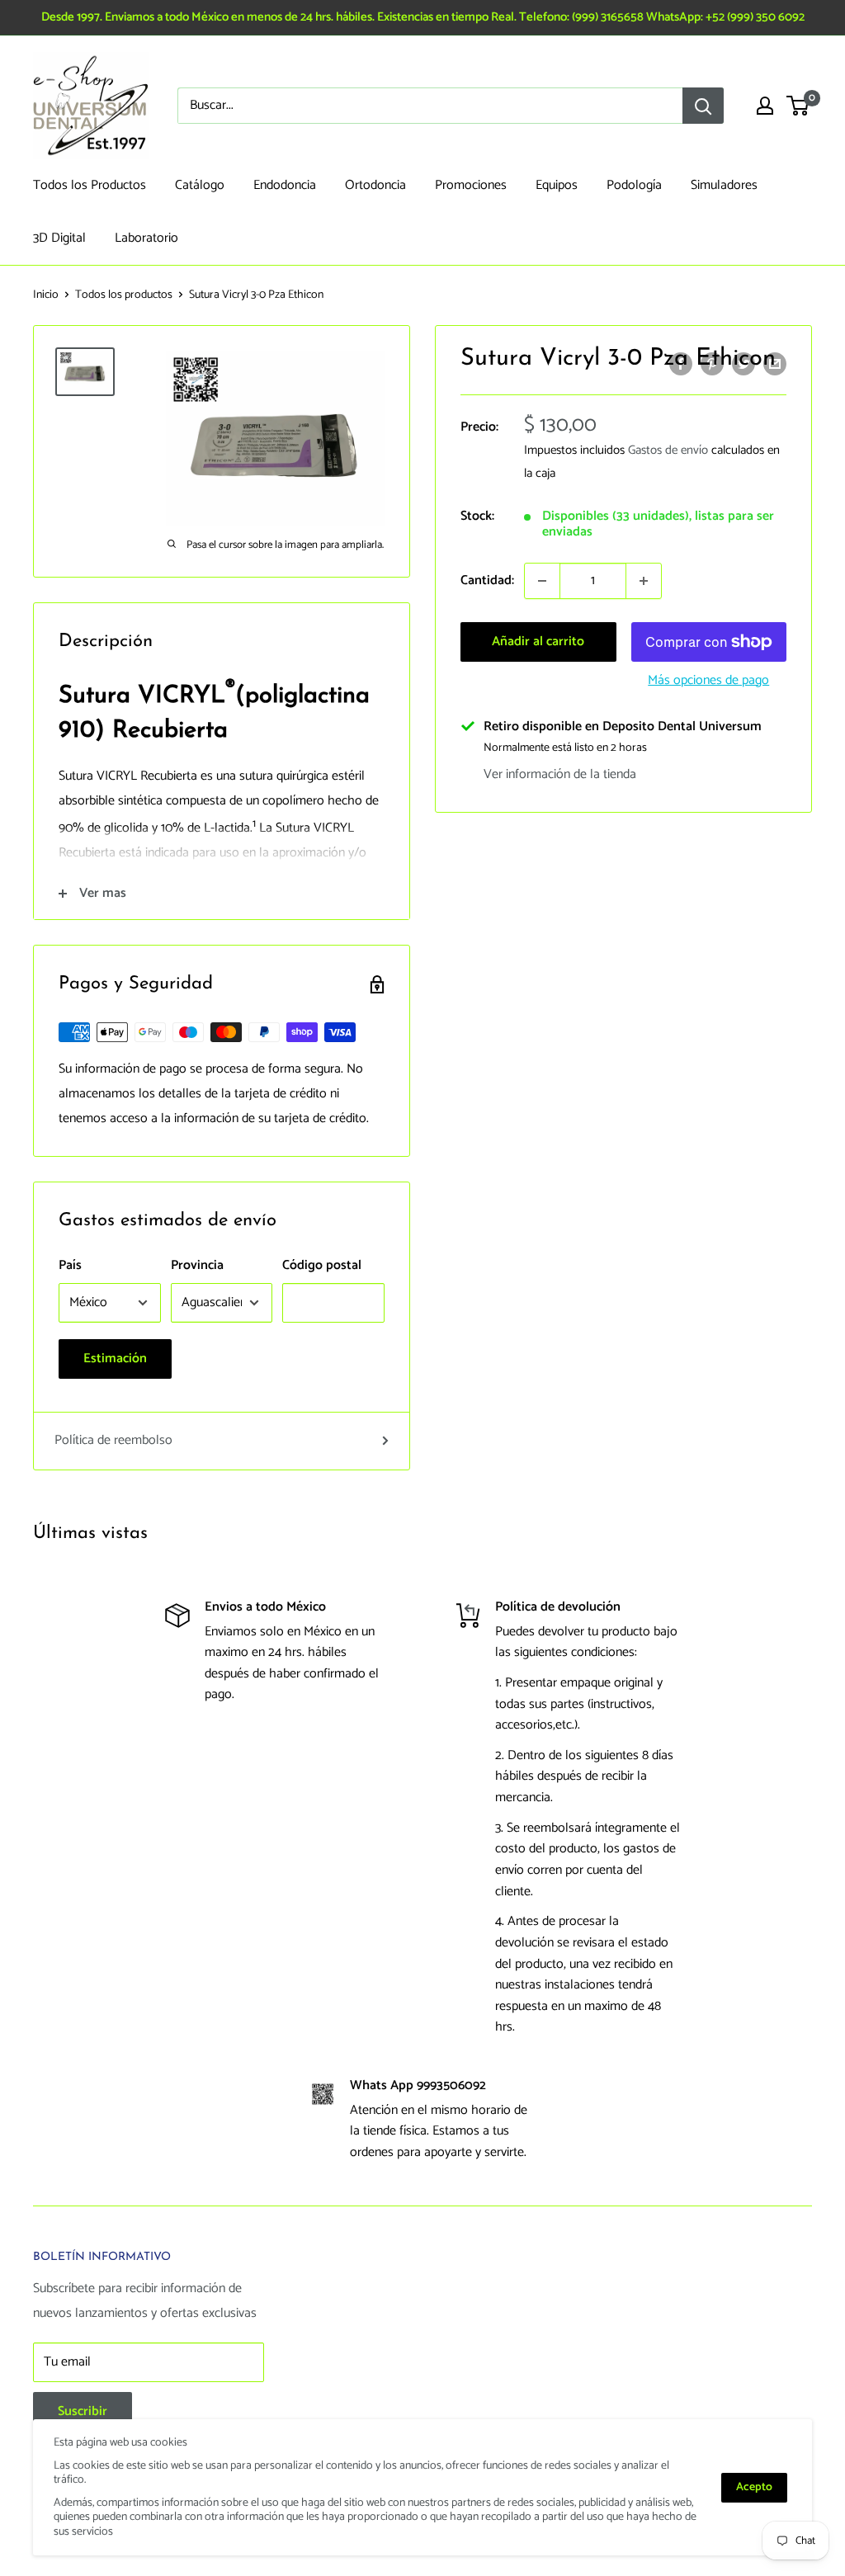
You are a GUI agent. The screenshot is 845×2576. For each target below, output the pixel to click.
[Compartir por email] (775, 364)
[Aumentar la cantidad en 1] (644, 581)
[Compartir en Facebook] (681, 364)
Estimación (115, 1359)
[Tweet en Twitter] (744, 364)
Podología (634, 185)
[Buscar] (703, 106)
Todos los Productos (90, 185)
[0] (798, 106)
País (70, 1265)
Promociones (471, 185)
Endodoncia (285, 185)
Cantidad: (487, 580)
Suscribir (83, 2411)
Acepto (754, 2487)
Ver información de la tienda (560, 774)
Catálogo (200, 185)
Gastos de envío (668, 450)
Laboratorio (146, 238)
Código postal (322, 1265)
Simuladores (724, 185)
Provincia (197, 1265)
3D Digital (59, 238)
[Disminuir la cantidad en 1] (542, 581)
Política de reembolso (113, 1440)
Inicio (46, 295)
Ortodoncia (375, 185)
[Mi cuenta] (765, 106)
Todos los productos (124, 295)
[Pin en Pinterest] (712, 364)
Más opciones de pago (708, 680)
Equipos (557, 185)
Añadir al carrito (538, 642)
